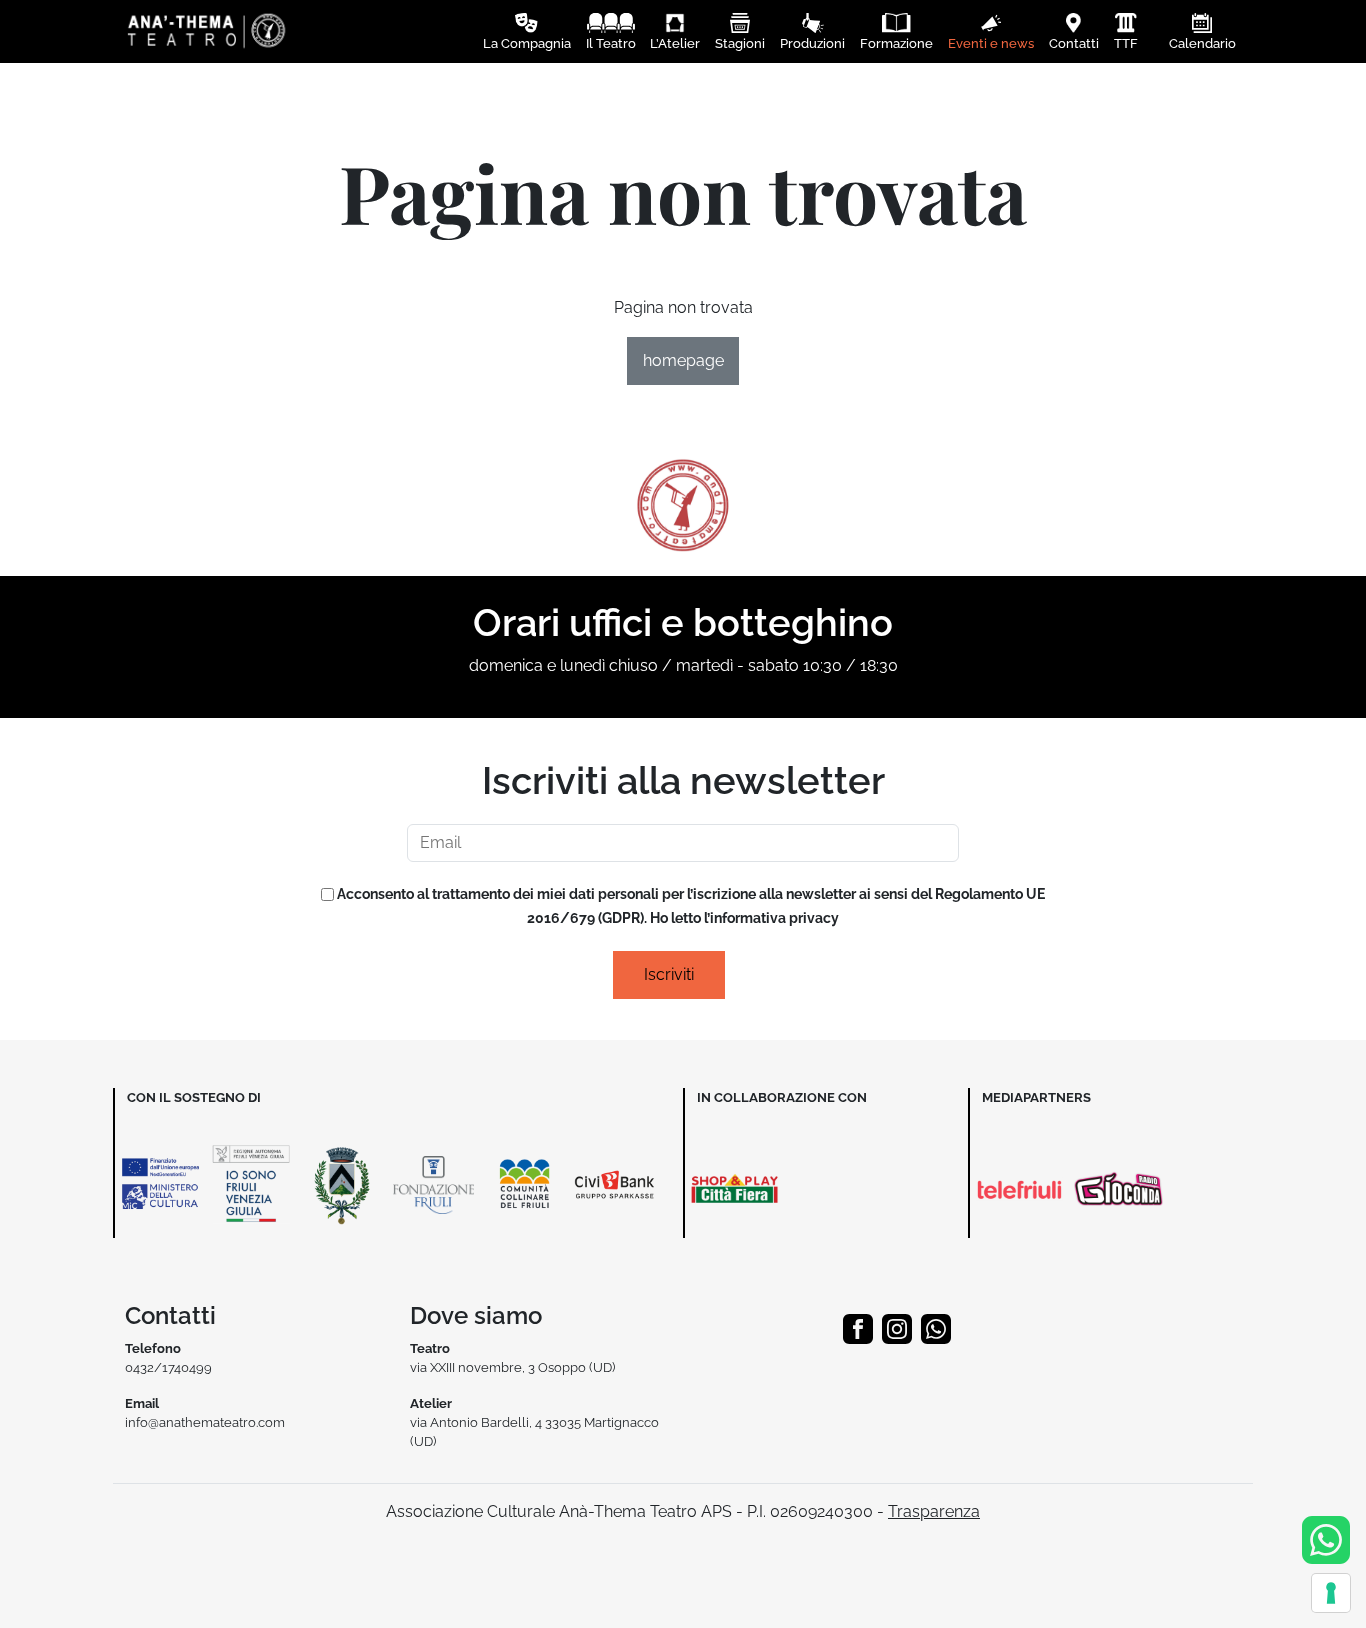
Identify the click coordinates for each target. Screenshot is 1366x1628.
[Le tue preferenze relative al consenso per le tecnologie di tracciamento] (1331, 1593)
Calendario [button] (1202, 43)
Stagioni (740, 43)
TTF (1126, 43)
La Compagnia (527, 43)
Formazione (896, 43)
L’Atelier (675, 43)
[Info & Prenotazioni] (1326, 1538)
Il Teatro (611, 43)
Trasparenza (934, 1511)
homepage (683, 360)
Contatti (1074, 43)
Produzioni (812, 43)
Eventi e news (991, 43)
